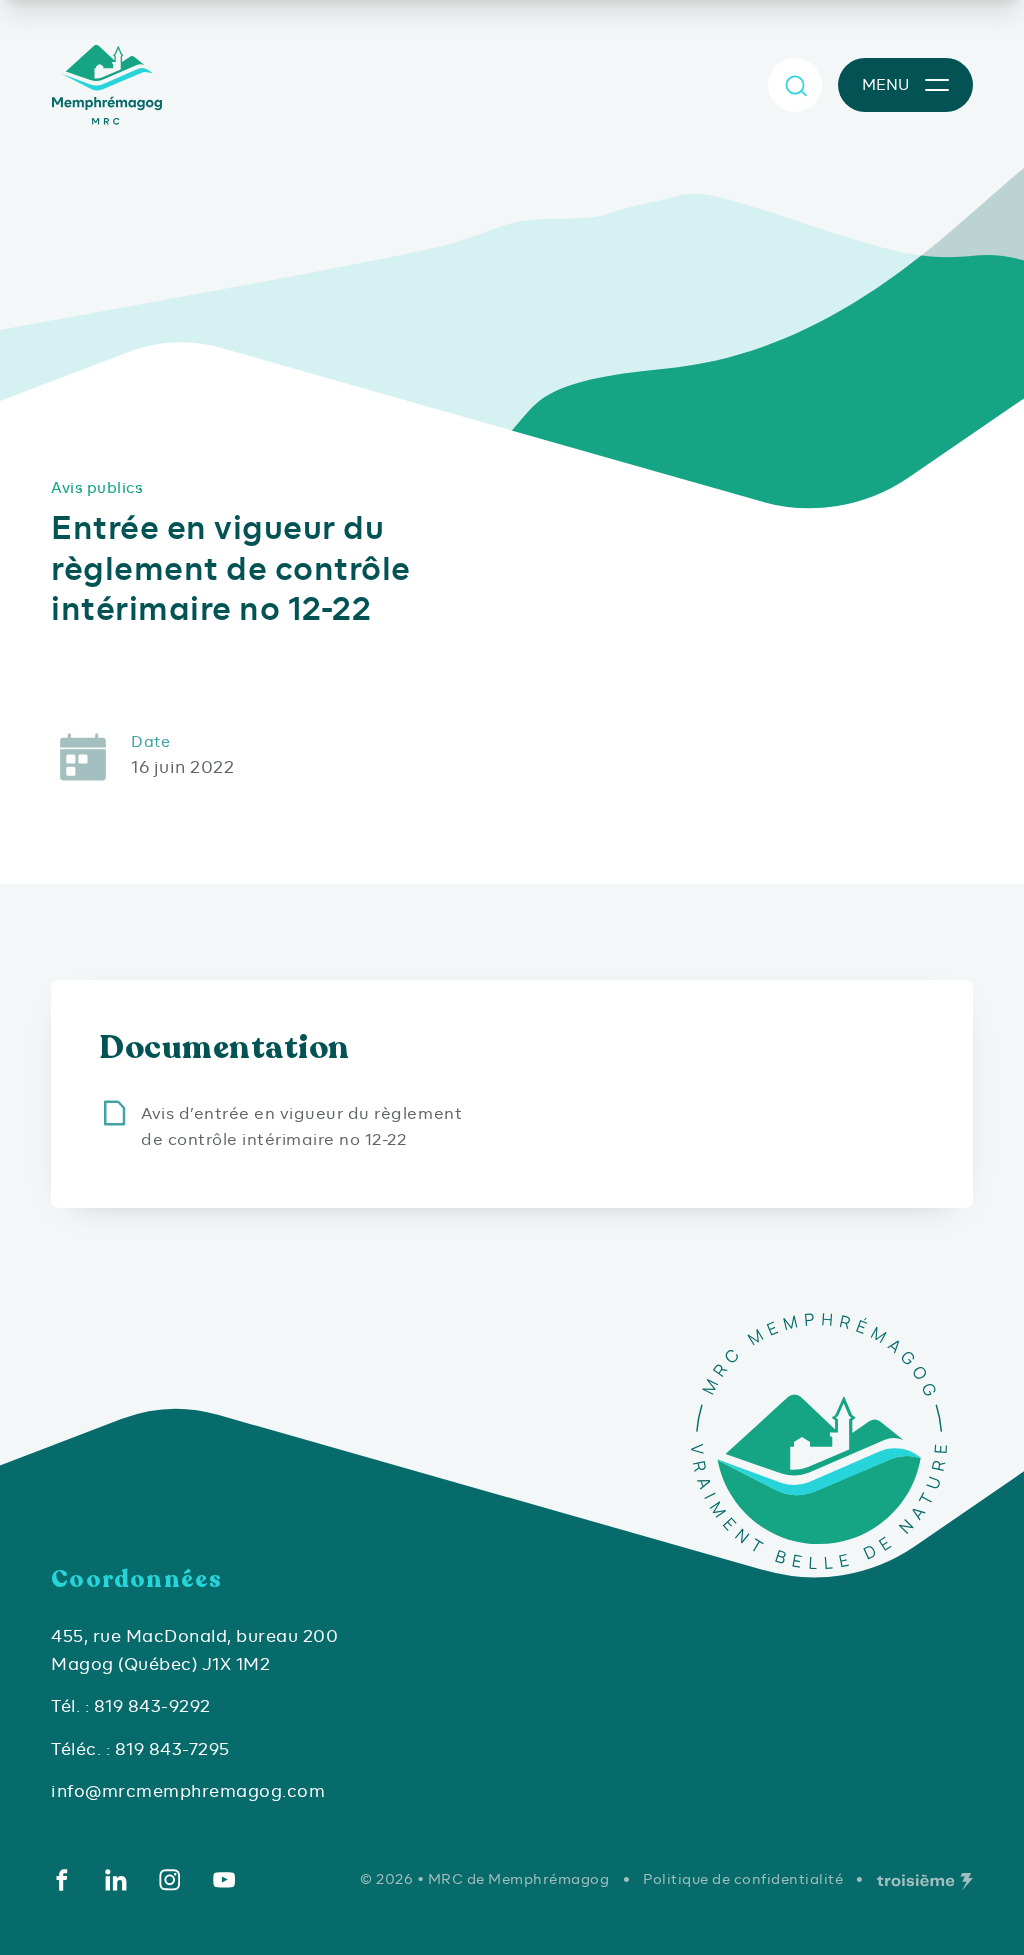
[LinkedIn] (116, 1880)
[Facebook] (62, 1880)
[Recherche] (795, 85)
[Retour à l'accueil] (111, 85)
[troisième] (925, 1882)
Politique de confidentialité (743, 1879)
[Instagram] (170, 1880)
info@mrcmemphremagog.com (188, 1791)
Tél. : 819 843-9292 (131, 1706)
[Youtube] (224, 1880)
